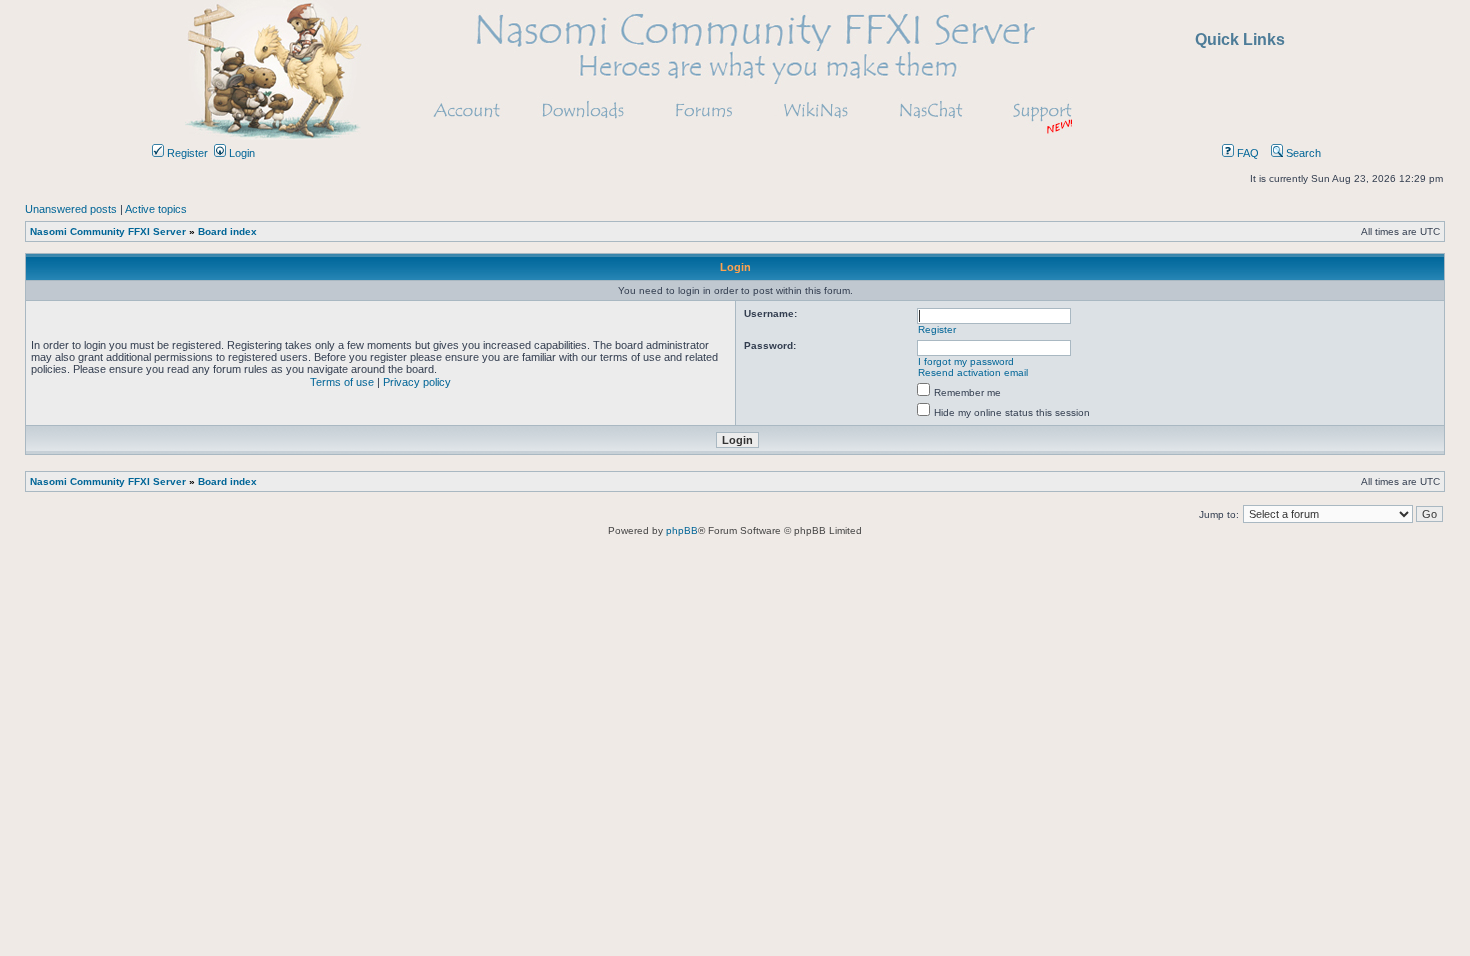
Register (186, 153)
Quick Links (1240, 39)
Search (1302, 153)
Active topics (156, 209)
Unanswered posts (71, 209)
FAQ (1246, 153)
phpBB (682, 530)
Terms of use (342, 382)
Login (240, 153)
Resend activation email (973, 372)
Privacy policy (417, 382)
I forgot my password (966, 361)
